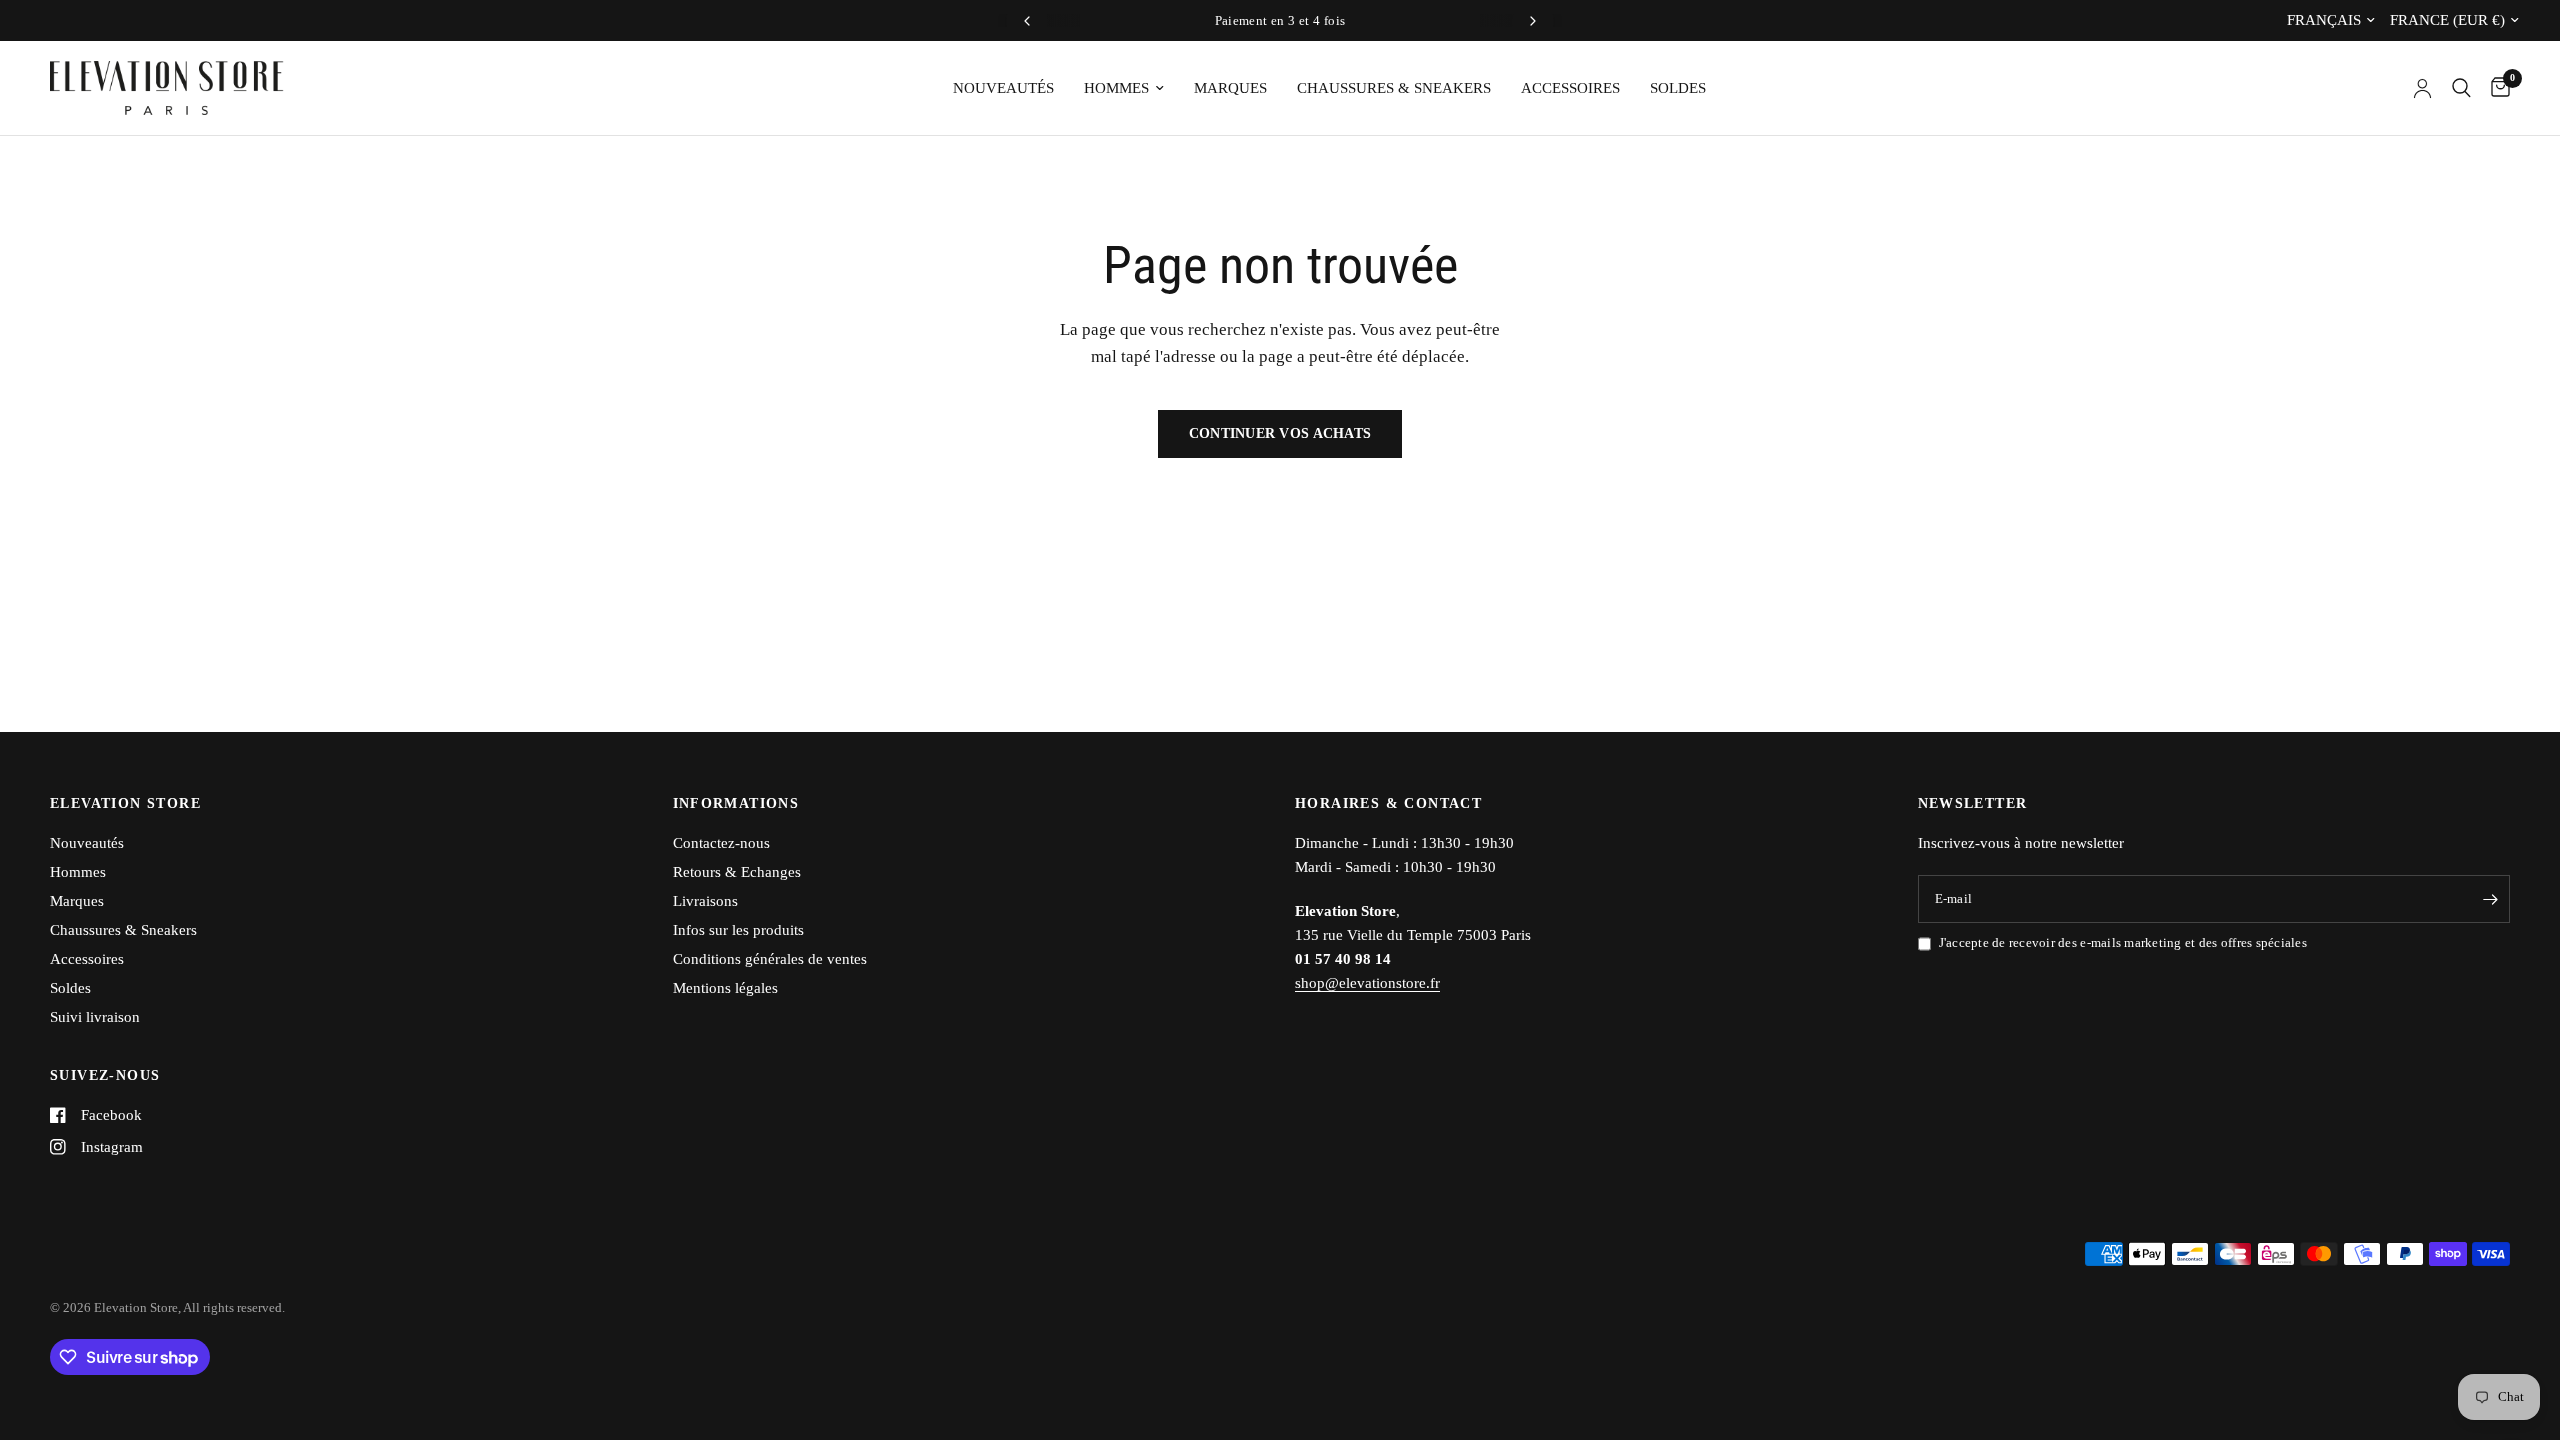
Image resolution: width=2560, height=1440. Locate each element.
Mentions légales (725, 988)
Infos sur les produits (738, 930)
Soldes (1678, 88)
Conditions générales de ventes (770, 959)
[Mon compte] (2422, 88)
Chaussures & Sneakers (1394, 88)
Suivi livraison (95, 1017)
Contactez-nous (721, 843)
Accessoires (1570, 88)
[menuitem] (1003, 88)
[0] (2495, 88)
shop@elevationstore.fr (1367, 983)
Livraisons (705, 901)
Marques (1230, 88)
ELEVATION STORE (125, 804)
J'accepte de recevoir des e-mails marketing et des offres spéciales (2123, 942)
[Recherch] (2461, 88)
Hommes (1116, 88)
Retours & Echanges (737, 872)
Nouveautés (1003, 88)
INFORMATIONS (736, 804)
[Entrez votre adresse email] (2490, 899)
